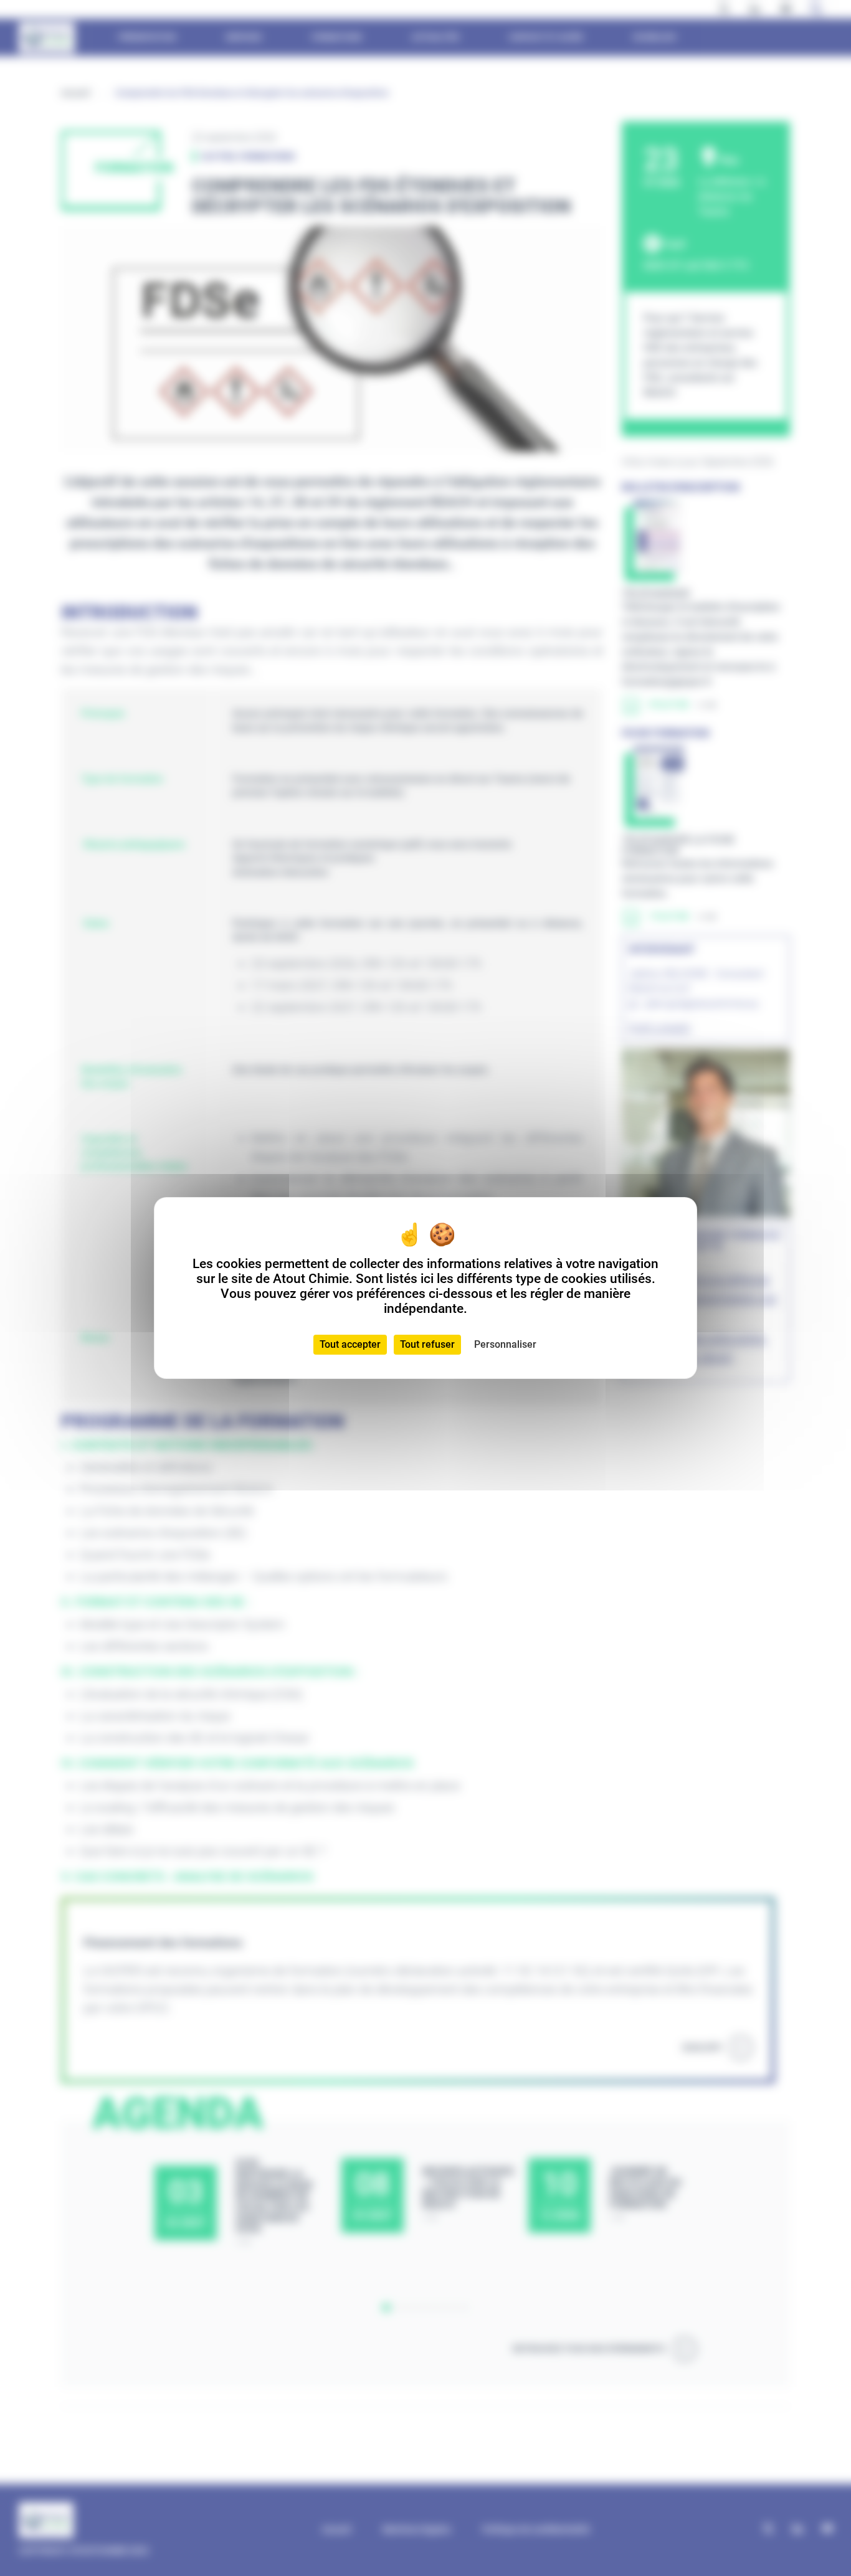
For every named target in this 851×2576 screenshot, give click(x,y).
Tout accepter (350, 1344)
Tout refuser (427, 1344)
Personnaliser (505, 1344)
